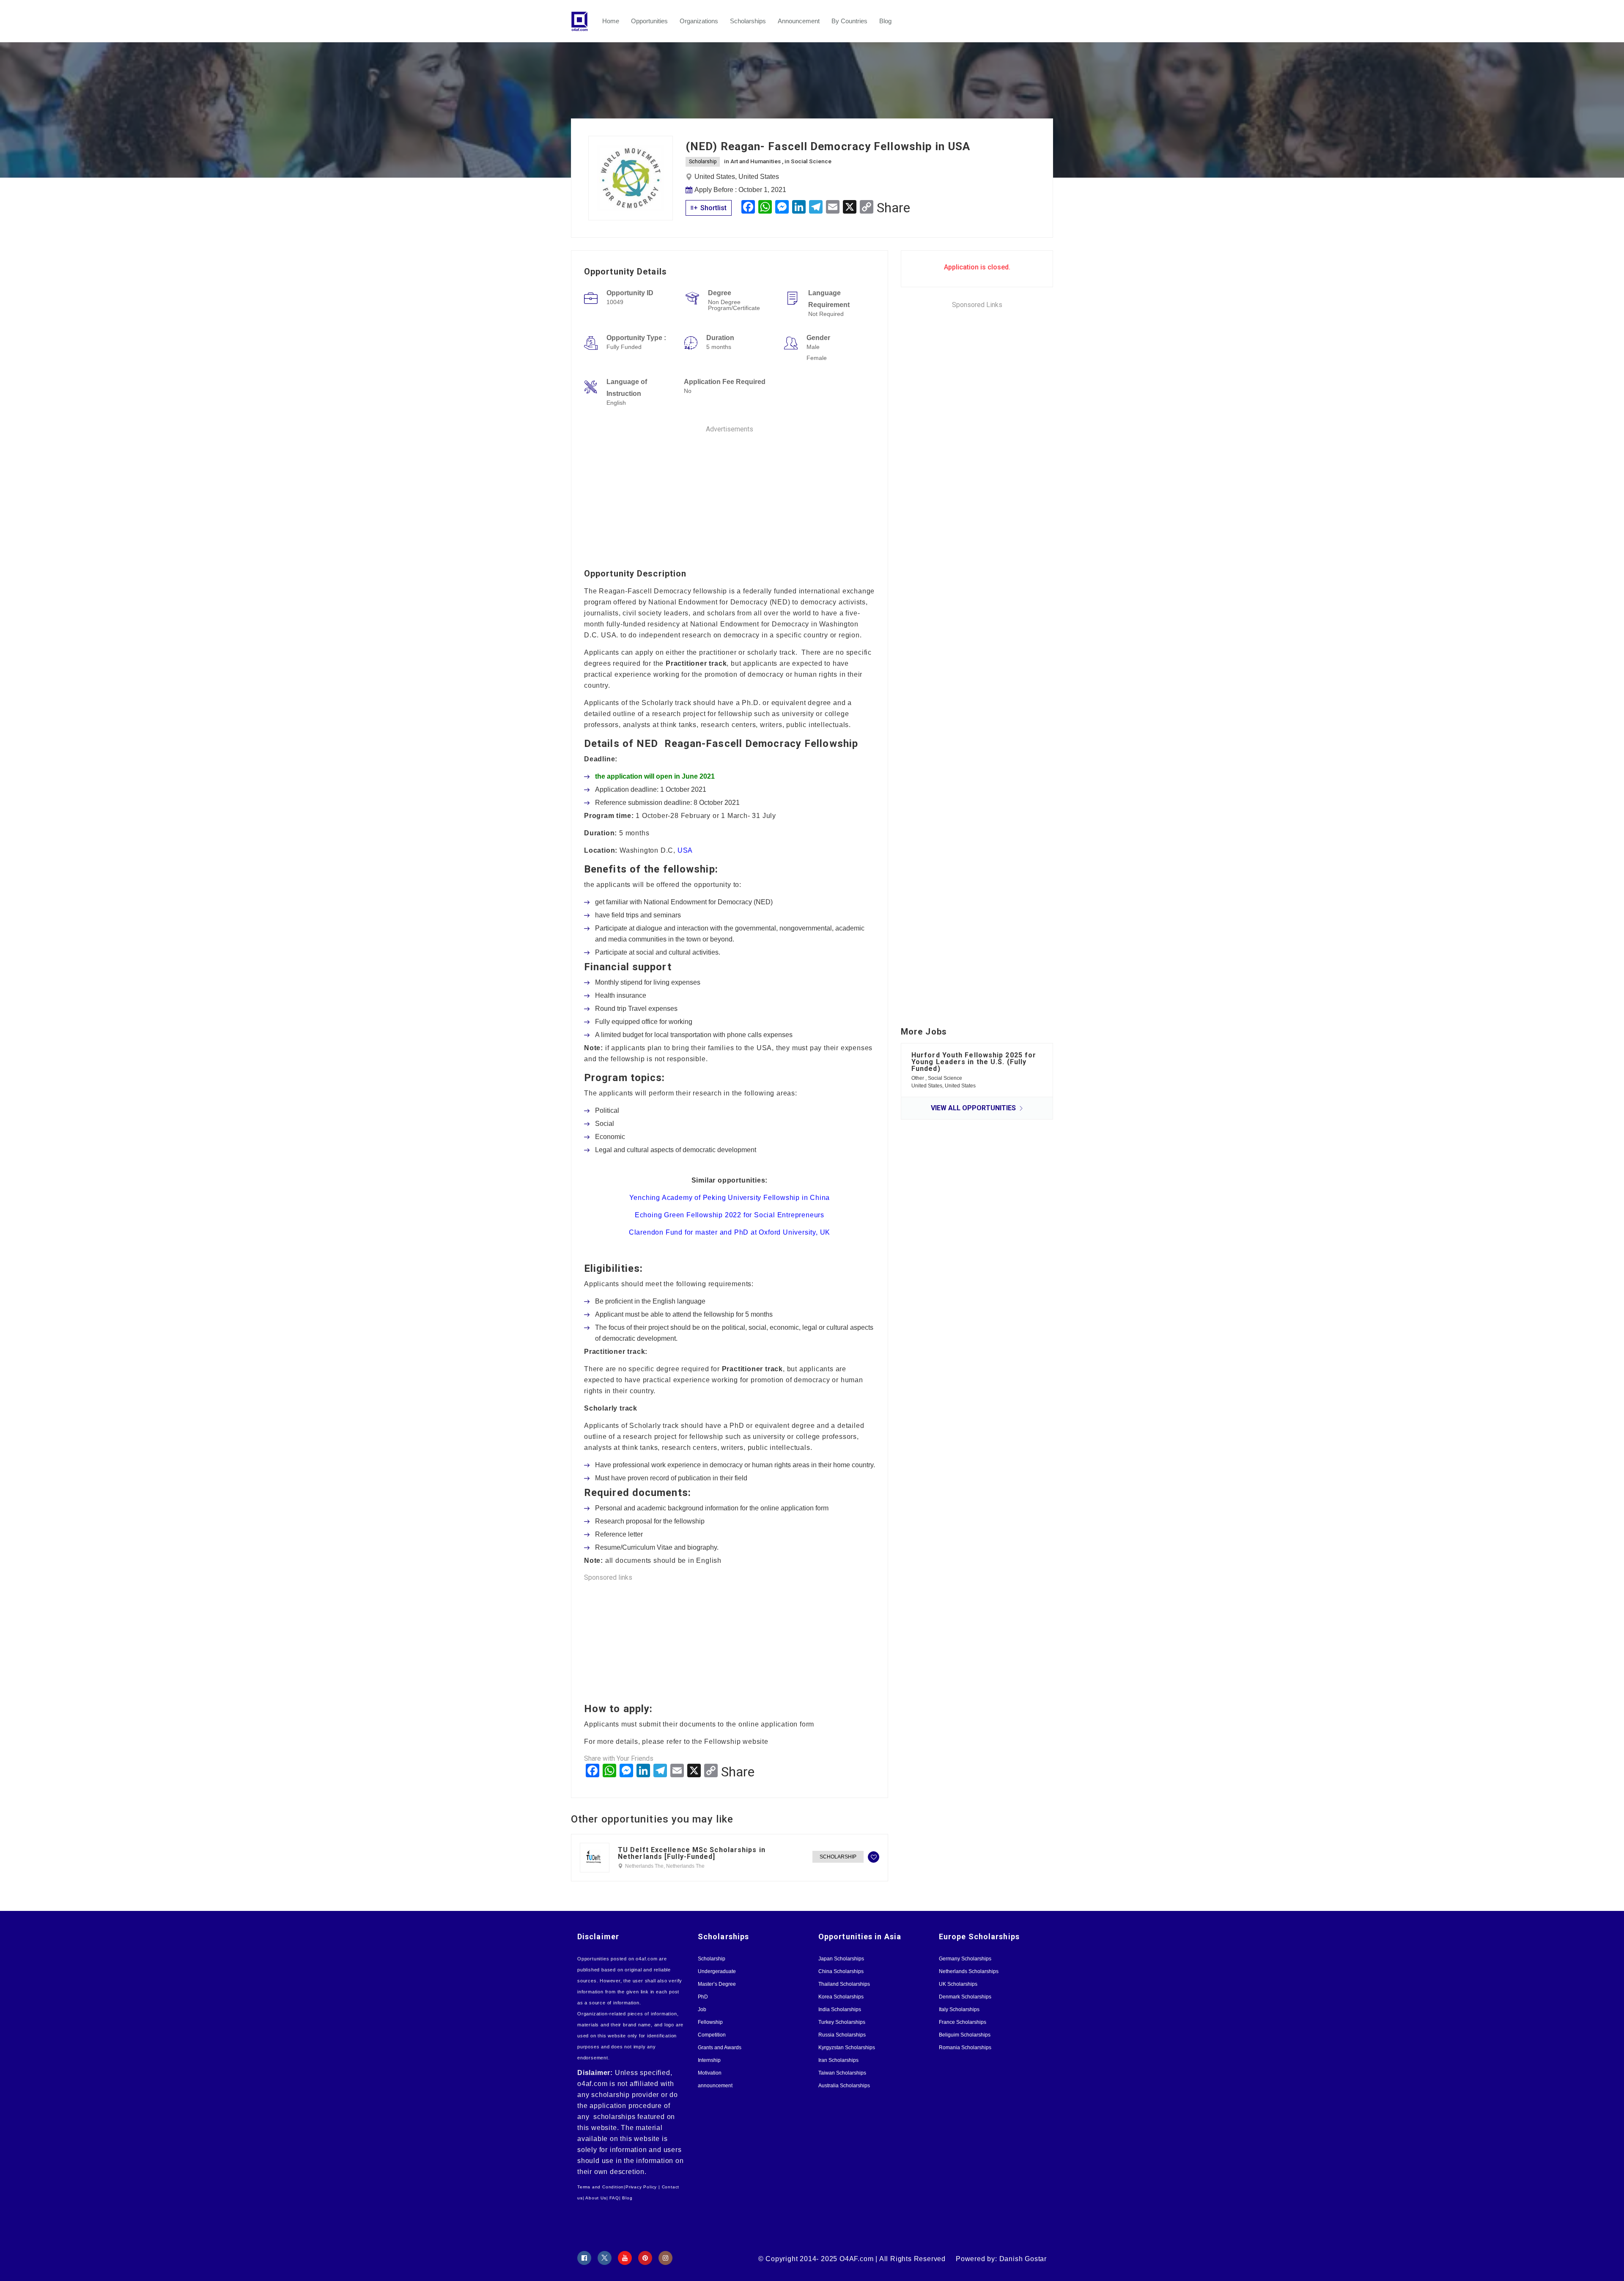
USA (685, 850)
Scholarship (703, 162)
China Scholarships (841, 1971)
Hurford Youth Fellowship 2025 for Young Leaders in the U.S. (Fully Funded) (974, 1062)
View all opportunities (974, 1108)
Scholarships (748, 21)
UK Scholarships (958, 1984)
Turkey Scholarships (842, 2022)
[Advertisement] (730, 494)
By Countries (849, 21)
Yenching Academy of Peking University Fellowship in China (730, 1198)
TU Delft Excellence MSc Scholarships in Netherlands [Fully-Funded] (692, 1853)
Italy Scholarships (959, 2009)
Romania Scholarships (965, 2048)
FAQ (614, 2198)
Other (918, 1078)
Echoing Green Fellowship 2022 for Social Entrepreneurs (730, 1215)
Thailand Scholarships (844, 1984)
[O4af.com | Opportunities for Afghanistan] (584, 21)
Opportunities (649, 21)
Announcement (799, 21)
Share (893, 208)
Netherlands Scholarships (969, 1971)
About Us (596, 2198)
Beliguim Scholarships (965, 2035)
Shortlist (713, 208)
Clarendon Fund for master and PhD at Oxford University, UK (730, 1232)
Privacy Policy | (643, 2187)
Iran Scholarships (838, 2060)
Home (611, 21)
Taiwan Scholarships (842, 2073)
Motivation (710, 2073)
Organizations (699, 21)
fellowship (689, 869)
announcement (715, 2086)
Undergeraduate (717, 1971)
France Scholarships (963, 2022)
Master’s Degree (717, 1984)
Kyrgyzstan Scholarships (847, 2048)
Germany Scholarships (965, 1959)
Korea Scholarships (841, 1997)
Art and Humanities (756, 161)
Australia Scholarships (844, 2086)
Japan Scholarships (841, 1959)
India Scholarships (840, 2009)
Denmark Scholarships (965, 1997)
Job (702, 2009)
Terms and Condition (601, 2187)
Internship (709, 2060)
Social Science (811, 161)
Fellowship (710, 2022)
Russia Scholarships (842, 2035)
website (756, 1742)
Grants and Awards (720, 2048)
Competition (712, 2035)
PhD (703, 1997)
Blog (885, 21)
